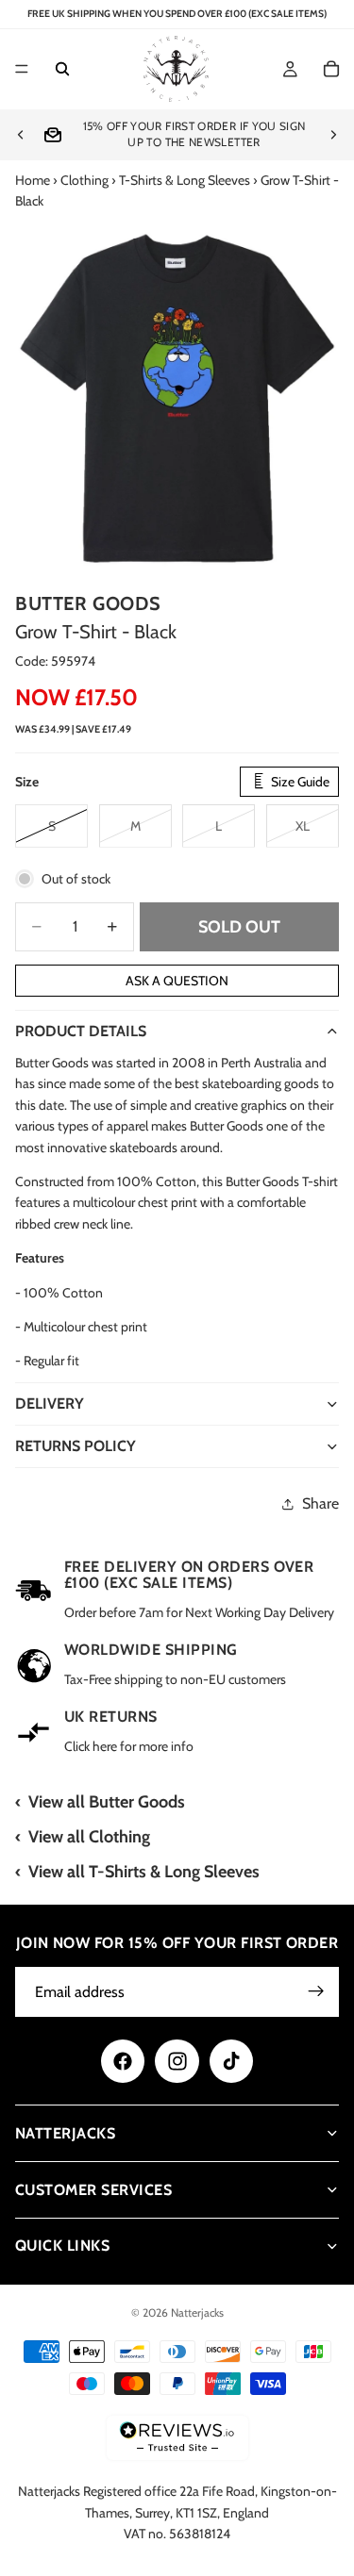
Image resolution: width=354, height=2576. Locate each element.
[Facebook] (123, 2061)
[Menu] (22, 70)
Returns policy (76, 1446)
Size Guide (299, 782)
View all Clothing (89, 1837)
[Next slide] (333, 135)
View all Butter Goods (107, 1802)
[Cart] (331, 70)
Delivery (50, 1404)
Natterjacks (197, 2312)
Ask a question (177, 981)
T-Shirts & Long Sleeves (185, 180)
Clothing (84, 180)
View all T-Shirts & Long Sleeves (144, 1872)
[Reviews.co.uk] (177, 2438)
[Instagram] (177, 2061)
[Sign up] (316, 1991)
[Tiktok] (231, 2061)
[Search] (62, 70)
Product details (81, 1031)
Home (33, 180)
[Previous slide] (21, 135)
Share (320, 1503)
